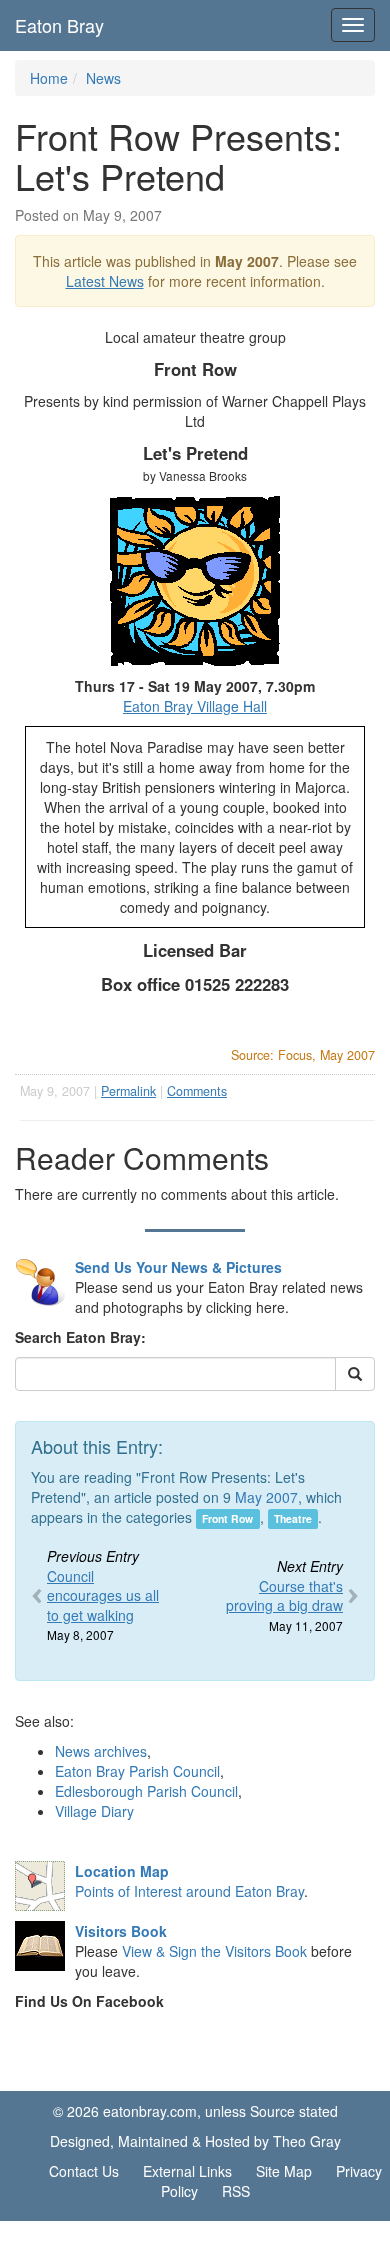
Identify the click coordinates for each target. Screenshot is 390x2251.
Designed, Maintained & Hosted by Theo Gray (195, 2141)
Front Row (227, 1518)
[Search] (355, 1374)
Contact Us (84, 2171)
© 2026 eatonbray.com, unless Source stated (195, 2111)
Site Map (284, 2171)
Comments (197, 1091)
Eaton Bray (59, 25)
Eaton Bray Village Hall (195, 706)
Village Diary (94, 1811)
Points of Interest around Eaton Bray (189, 1891)
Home (49, 78)
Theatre (293, 1518)
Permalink (128, 1091)
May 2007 (266, 1497)
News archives (101, 1751)
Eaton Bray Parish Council (137, 1771)
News (103, 78)
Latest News (105, 281)
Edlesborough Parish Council (146, 1791)
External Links (187, 2171)
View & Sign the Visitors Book (214, 1951)
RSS (236, 2191)
